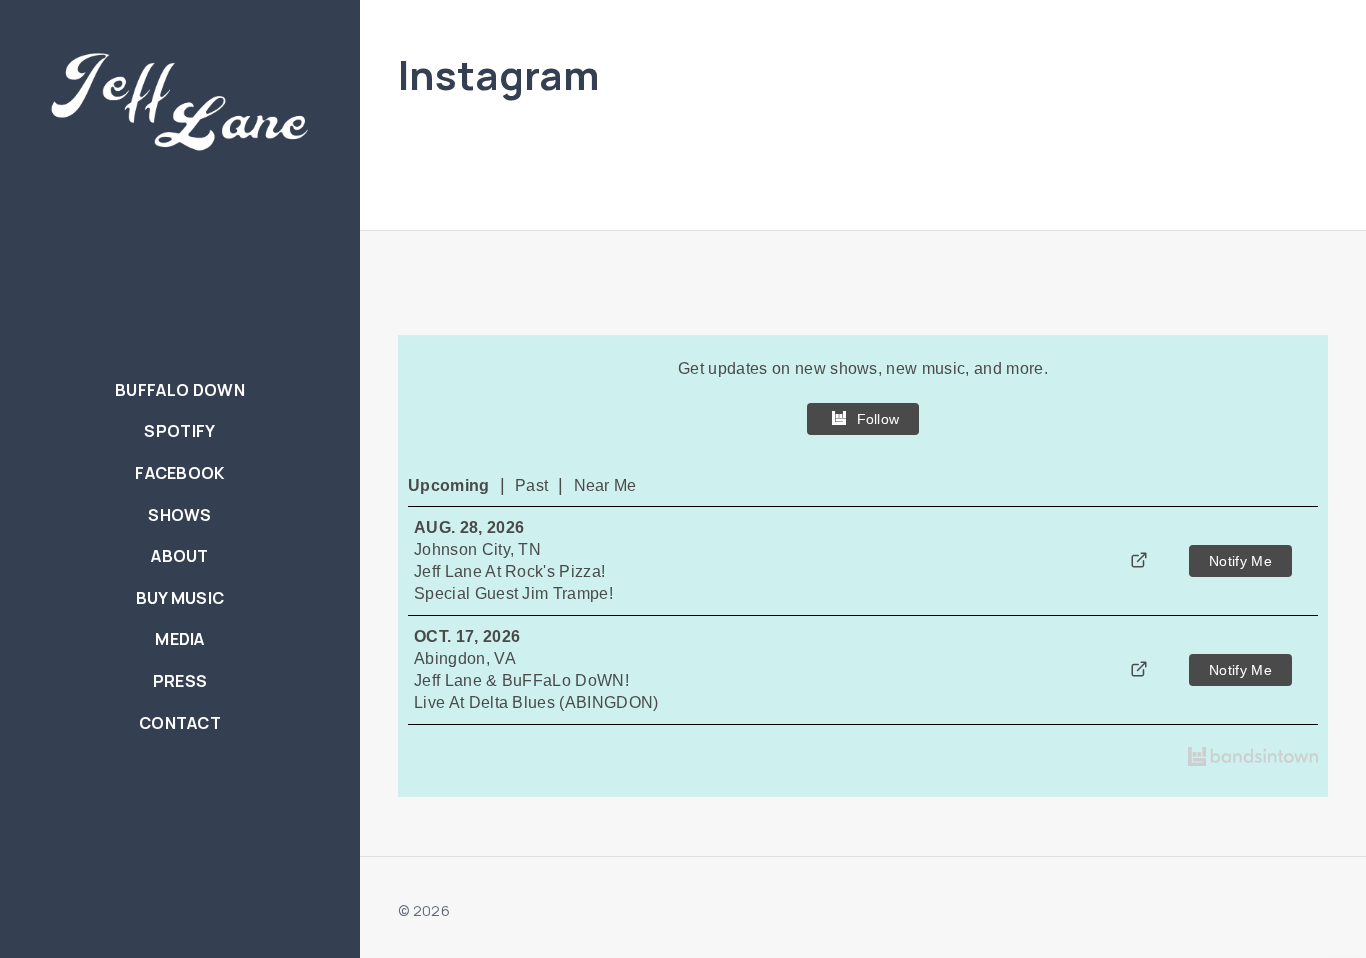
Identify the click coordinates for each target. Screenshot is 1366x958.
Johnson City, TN (477, 549)
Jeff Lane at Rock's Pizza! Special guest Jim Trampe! (513, 582)
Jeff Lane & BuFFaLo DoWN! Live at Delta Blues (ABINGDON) (536, 691)
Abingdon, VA (465, 658)
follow (878, 419)
